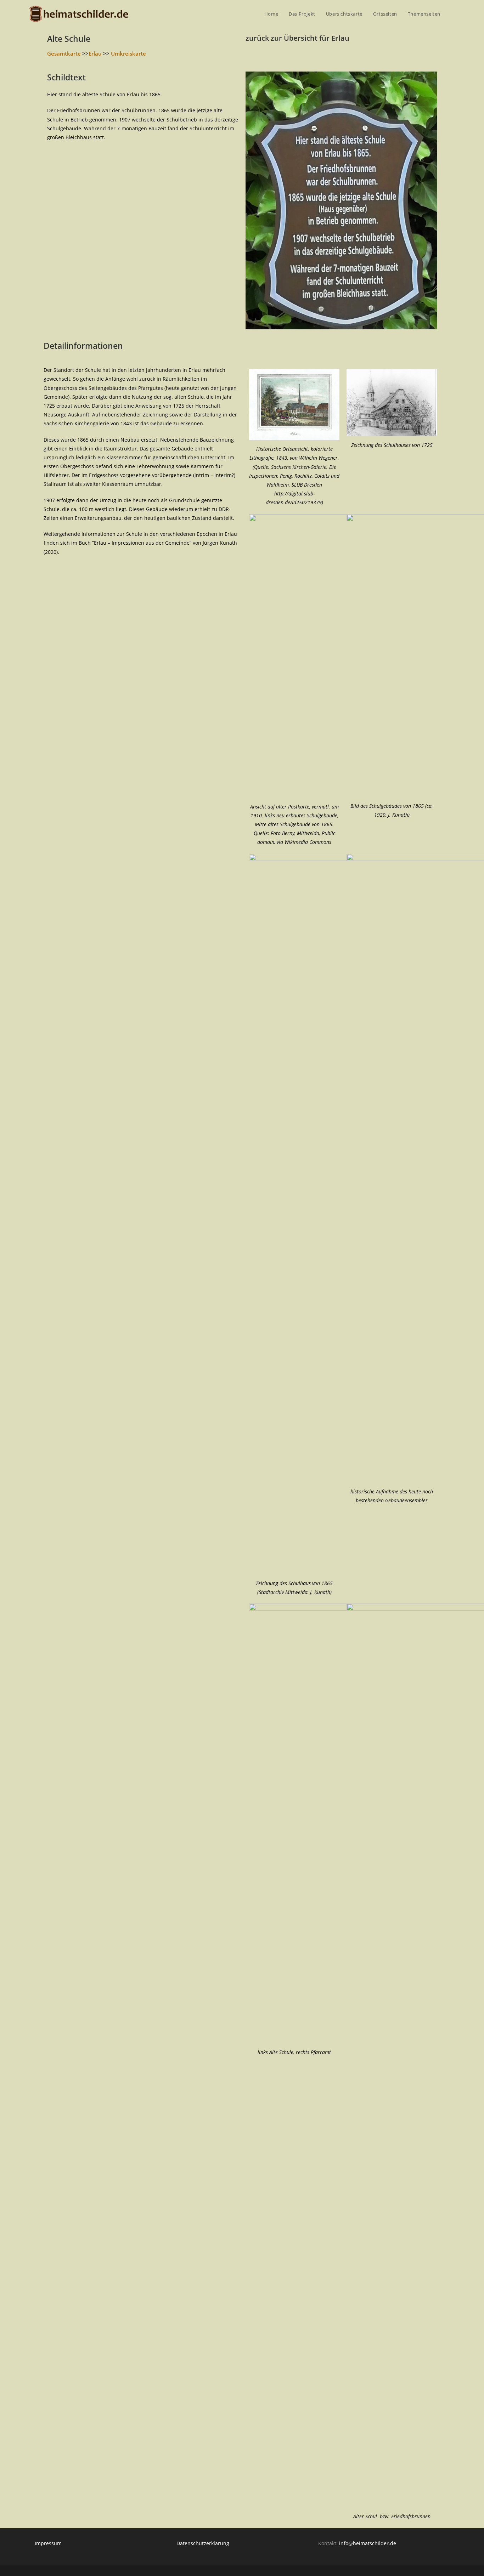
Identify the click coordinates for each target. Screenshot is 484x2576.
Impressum (48, 2543)
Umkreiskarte (128, 53)
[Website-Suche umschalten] (453, 14)
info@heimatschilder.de (368, 2543)
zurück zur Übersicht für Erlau (297, 38)
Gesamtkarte (64, 53)
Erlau (95, 53)
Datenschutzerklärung (203, 2543)
